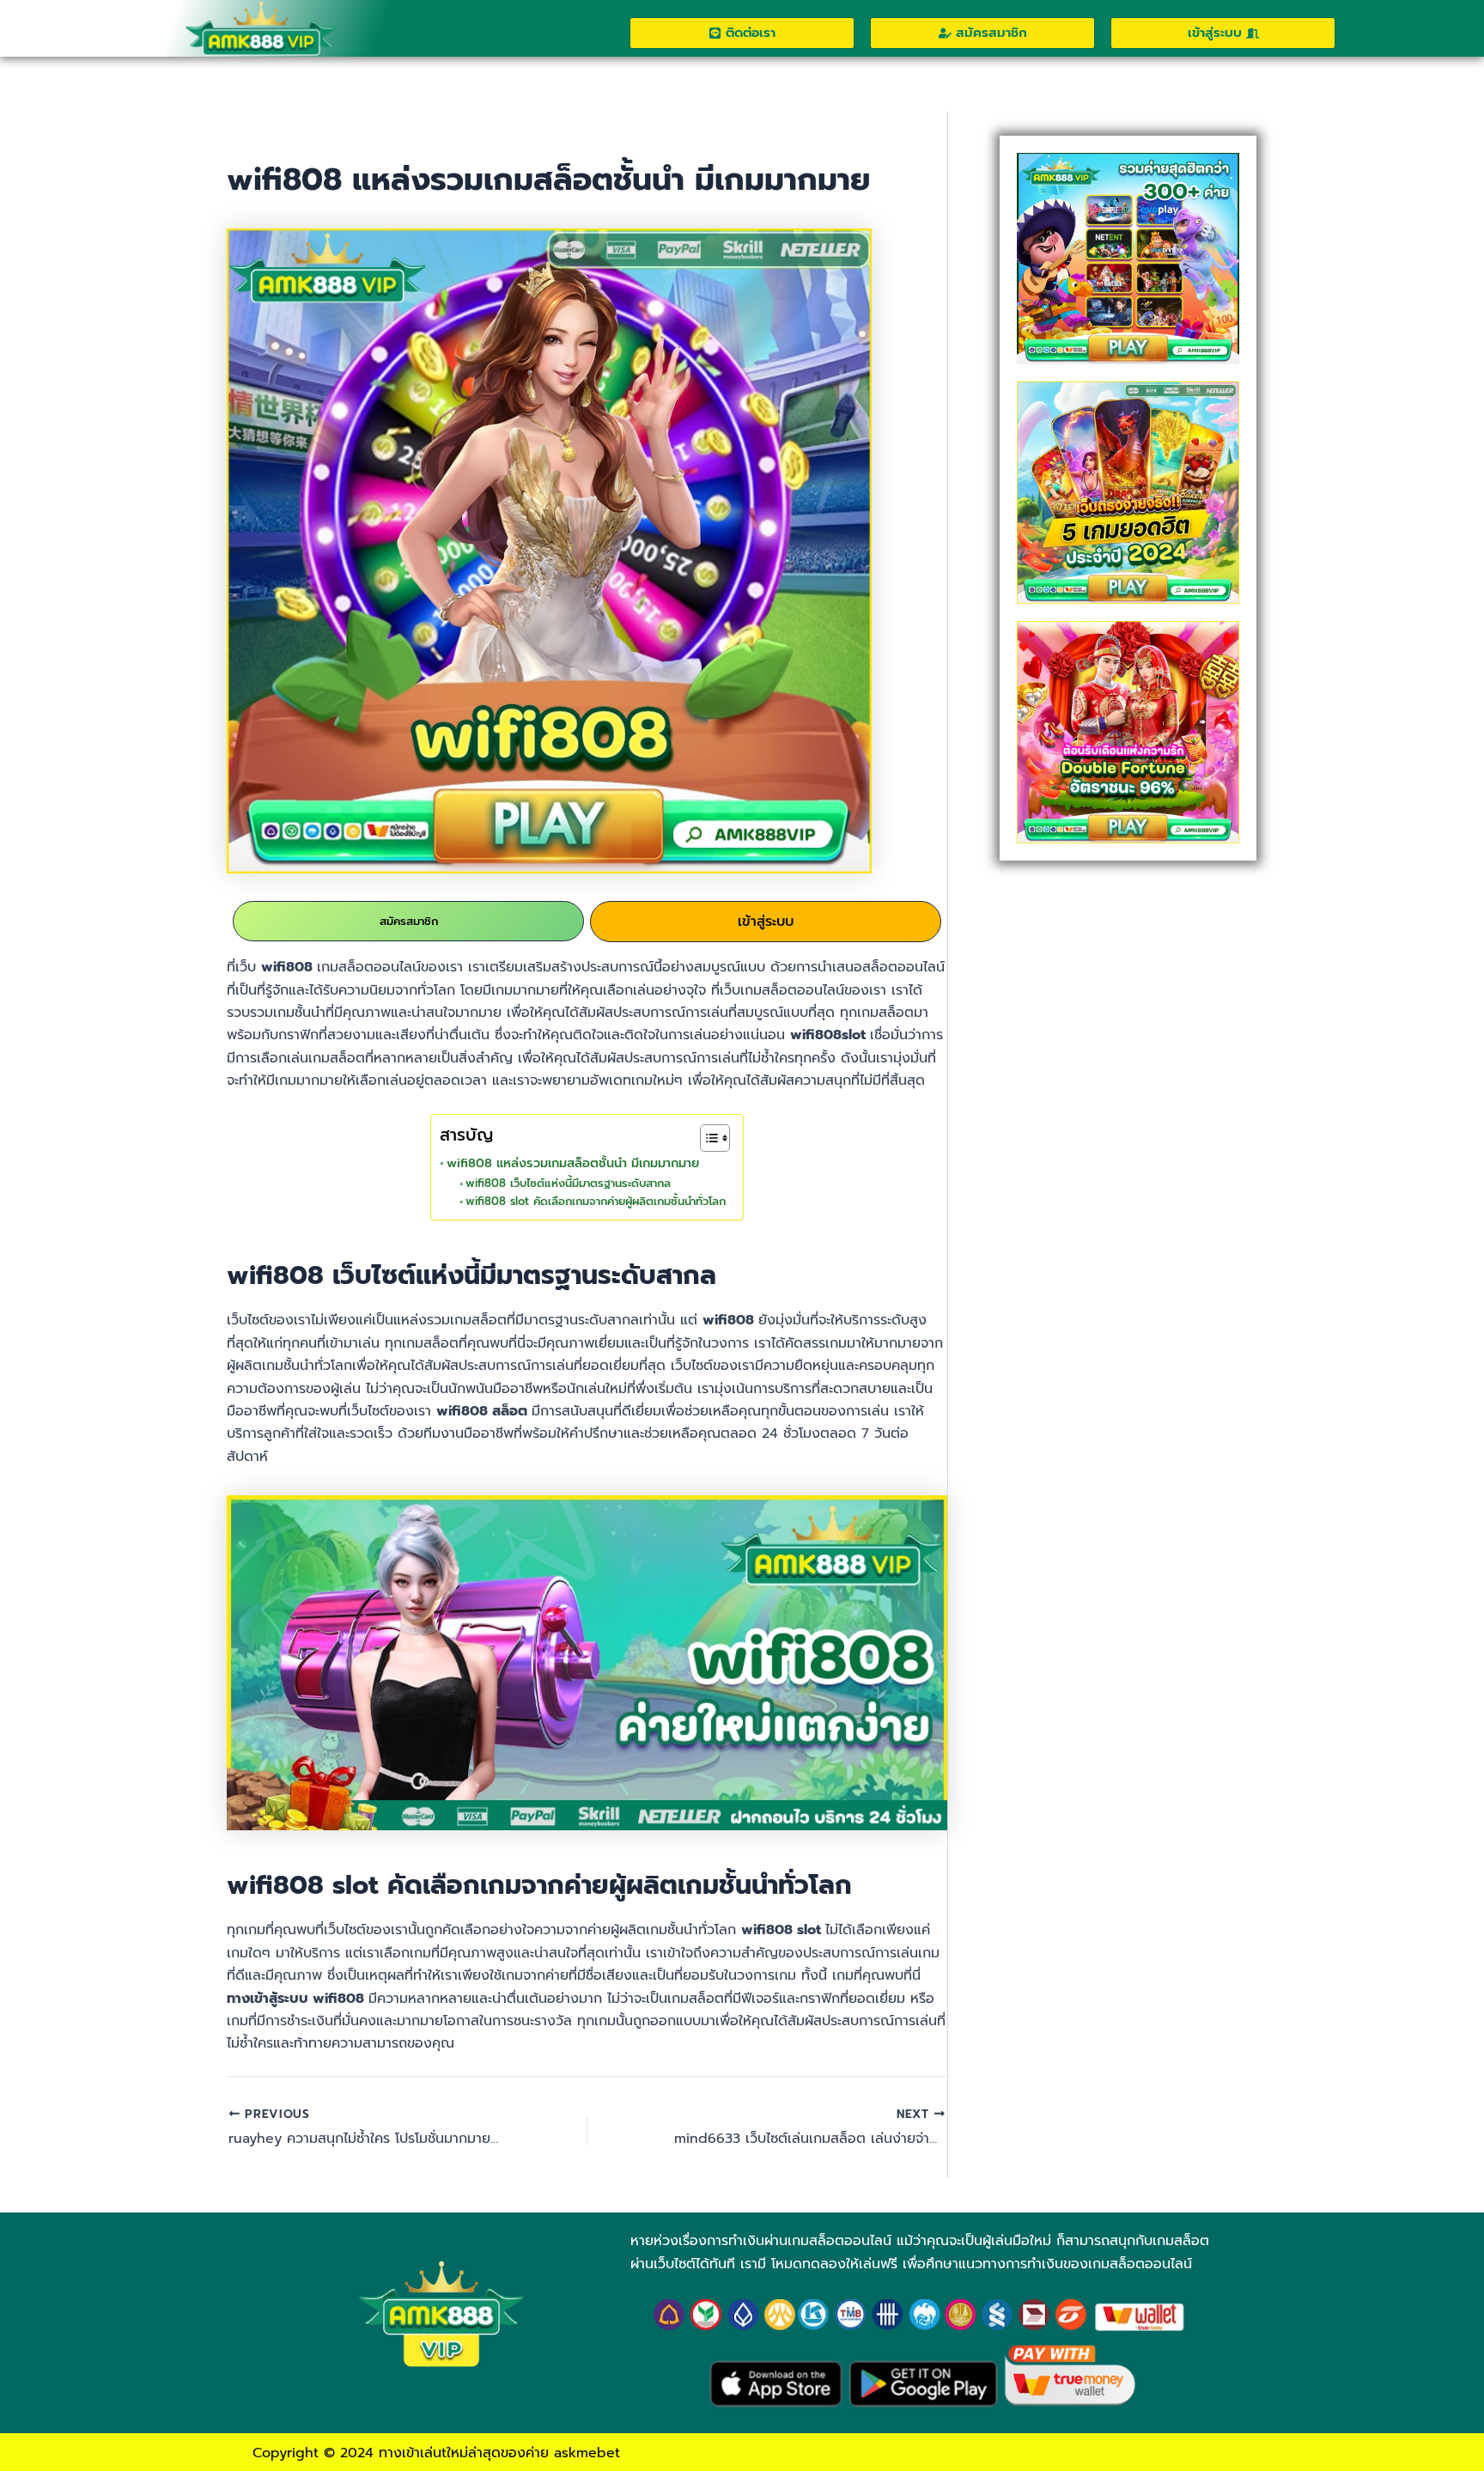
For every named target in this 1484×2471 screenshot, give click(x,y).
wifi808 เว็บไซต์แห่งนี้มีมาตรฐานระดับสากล (570, 1183)
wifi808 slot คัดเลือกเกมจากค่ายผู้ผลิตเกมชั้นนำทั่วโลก (596, 1201)
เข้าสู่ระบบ (766, 922)
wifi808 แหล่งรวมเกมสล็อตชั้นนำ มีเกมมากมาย (575, 1163)
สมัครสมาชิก (409, 921)
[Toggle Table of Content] (706, 1138)
